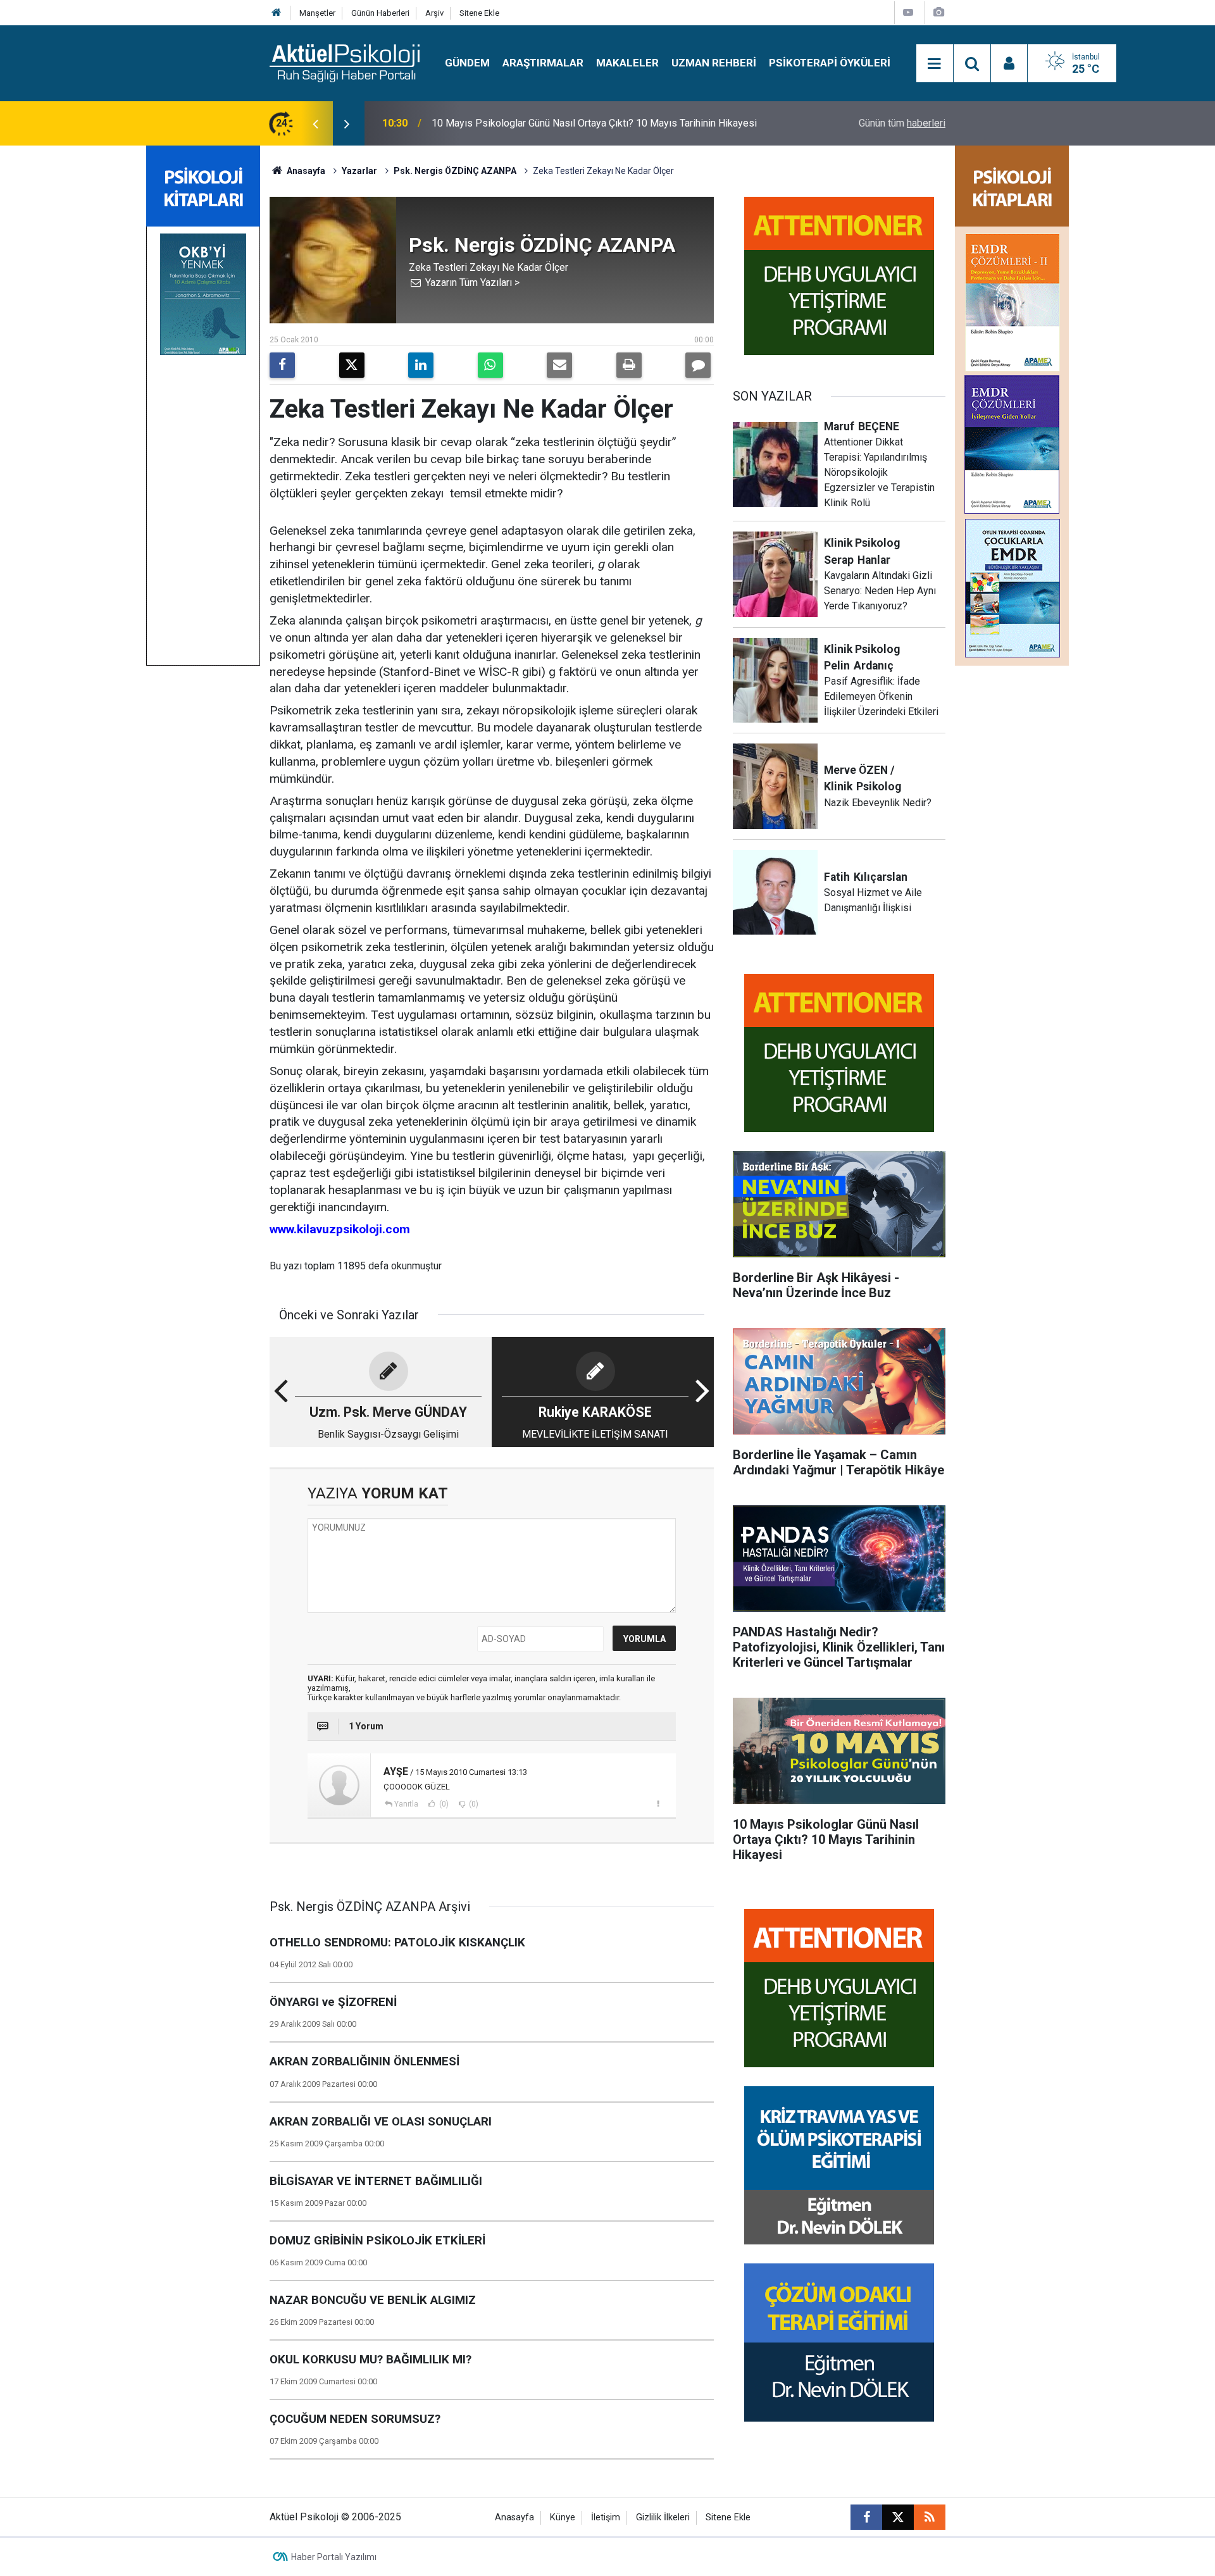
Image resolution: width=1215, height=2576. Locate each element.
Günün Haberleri (380, 13)
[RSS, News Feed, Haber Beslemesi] (930, 2517)
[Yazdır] (629, 365)
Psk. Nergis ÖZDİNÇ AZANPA (455, 171)
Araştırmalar (543, 63)
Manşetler (317, 13)
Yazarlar (359, 171)
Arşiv (434, 13)
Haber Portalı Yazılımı (334, 2557)
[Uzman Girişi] (1009, 64)
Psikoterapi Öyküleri (830, 63)
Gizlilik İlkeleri (663, 2517)
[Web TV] (908, 12)
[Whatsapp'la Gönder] (490, 365)
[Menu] (935, 64)
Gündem (467, 63)
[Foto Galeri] (938, 12)
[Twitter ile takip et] (898, 2517)
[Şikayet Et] (658, 1803)
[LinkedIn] (421, 365)
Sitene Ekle (479, 13)
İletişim (606, 2517)
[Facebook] (282, 365)
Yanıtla (406, 1804)
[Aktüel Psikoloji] (345, 62)
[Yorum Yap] (698, 365)
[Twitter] (352, 365)
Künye (563, 2517)
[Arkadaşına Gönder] (559, 365)
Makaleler (627, 63)
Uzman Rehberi (714, 63)
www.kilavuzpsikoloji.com (340, 1229)
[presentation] (315, 123)
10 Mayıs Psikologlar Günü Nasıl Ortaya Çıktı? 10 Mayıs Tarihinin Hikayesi (594, 123)
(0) (443, 1804)
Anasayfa (305, 171)
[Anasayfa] (277, 13)
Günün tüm (902, 123)
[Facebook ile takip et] (866, 2517)
